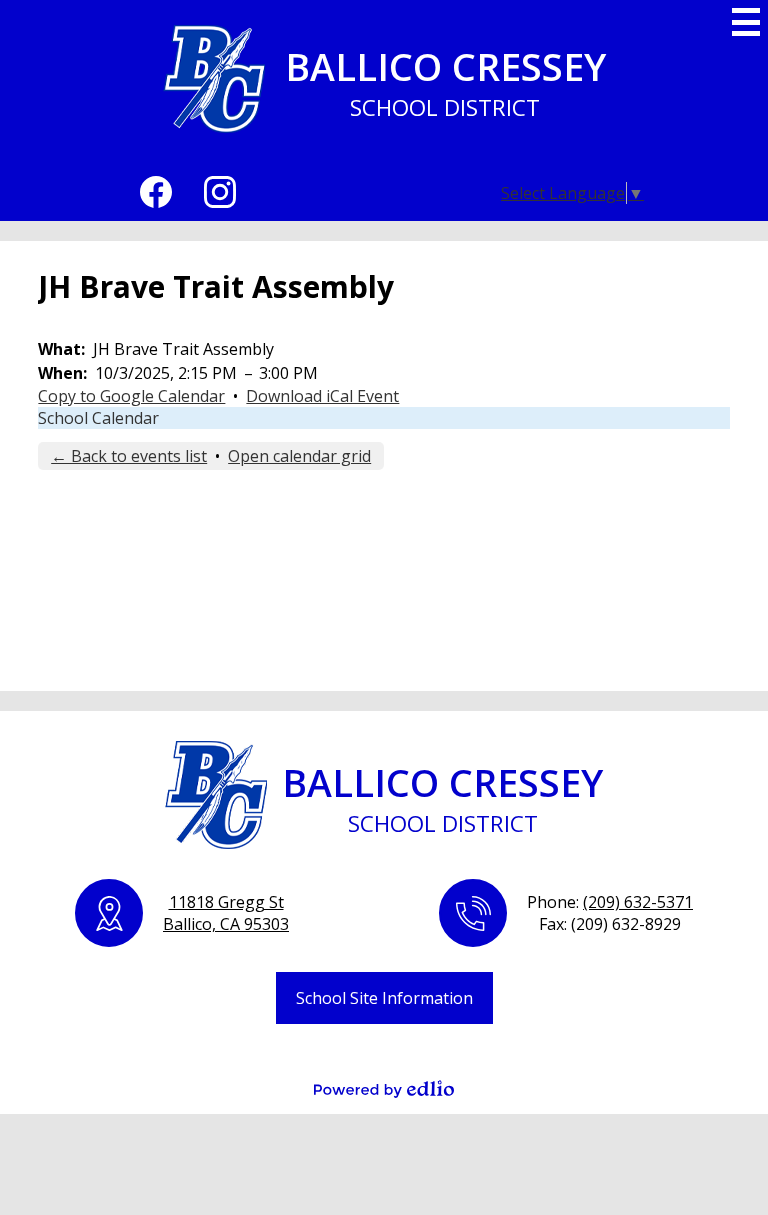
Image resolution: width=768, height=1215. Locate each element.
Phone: (610, 902)
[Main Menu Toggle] (746, 22)
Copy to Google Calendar (131, 396)
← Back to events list (129, 456)
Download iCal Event (322, 396)
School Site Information (384, 998)
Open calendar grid (299, 456)
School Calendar (98, 418)
